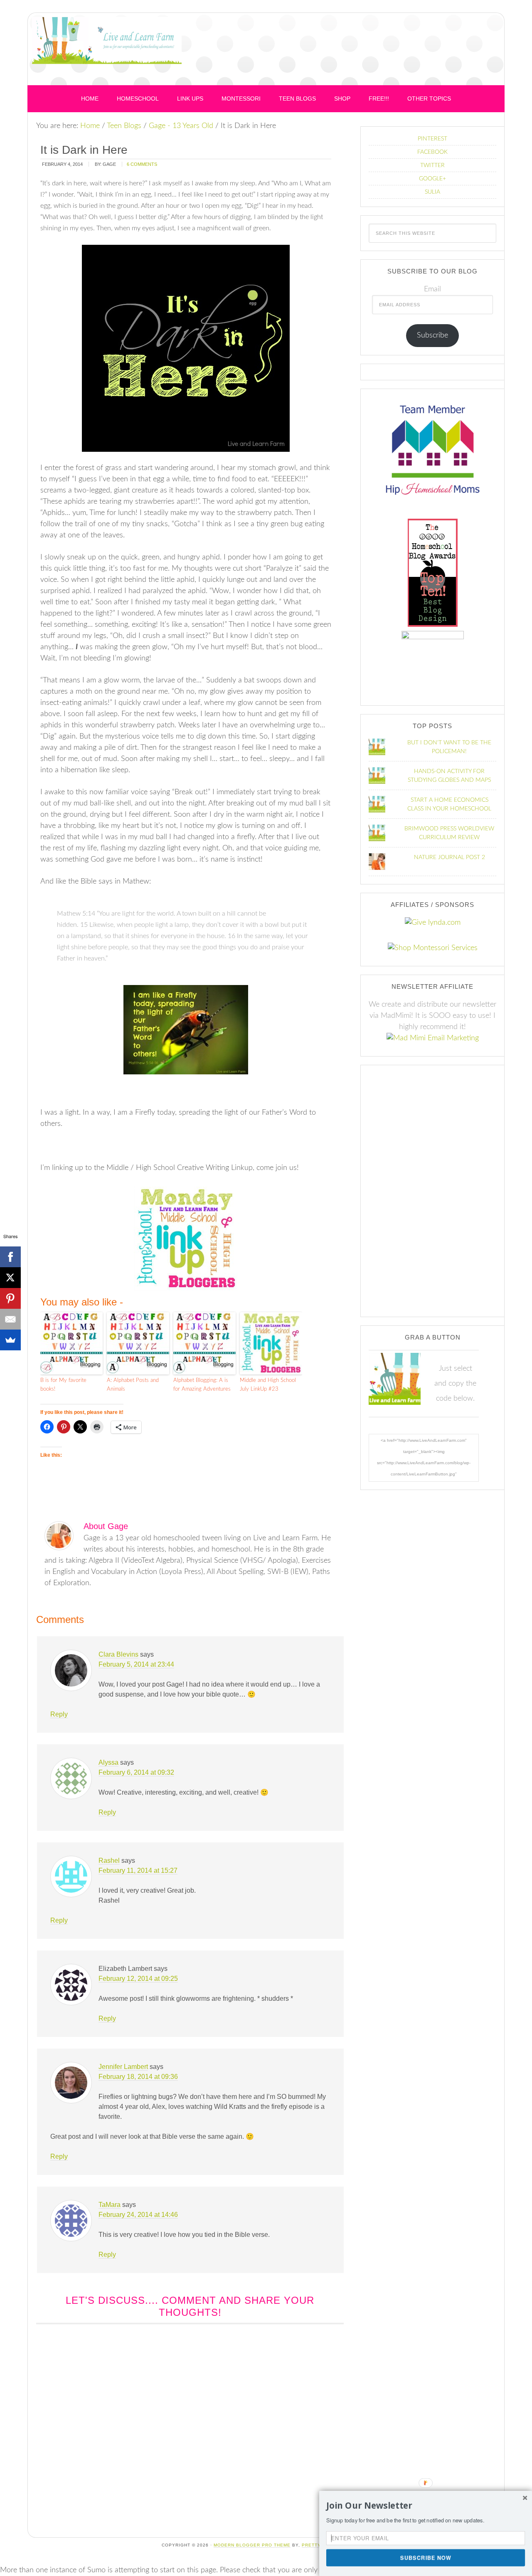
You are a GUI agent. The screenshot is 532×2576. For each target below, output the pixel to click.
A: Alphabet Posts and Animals (133, 1385)
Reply (59, 1714)
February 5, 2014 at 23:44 (136, 1664)
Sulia (432, 192)
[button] (426, 2506)
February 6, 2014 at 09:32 (136, 1772)
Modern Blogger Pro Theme (252, 2545)
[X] (10, 1278)
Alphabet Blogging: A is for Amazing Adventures (202, 1385)
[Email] (10, 1319)
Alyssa (108, 1762)
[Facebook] (10, 1257)
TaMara (110, 2205)
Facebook (432, 152)
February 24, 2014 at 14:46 (138, 2215)
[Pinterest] (10, 1298)
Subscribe (432, 335)
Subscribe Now (426, 2557)
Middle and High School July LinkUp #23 (268, 1385)
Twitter (432, 165)
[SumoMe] (10, 1340)
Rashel (109, 1861)
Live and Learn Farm (107, 51)
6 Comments (142, 164)
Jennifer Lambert (123, 2067)
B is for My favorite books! (63, 1385)
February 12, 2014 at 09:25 (138, 1979)
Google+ (432, 179)
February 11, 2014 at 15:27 (138, 1870)
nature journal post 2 (449, 857)
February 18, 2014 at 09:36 (138, 2077)
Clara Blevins (118, 1654)
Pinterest (432, 139)
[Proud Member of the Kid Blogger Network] (433, 637)
